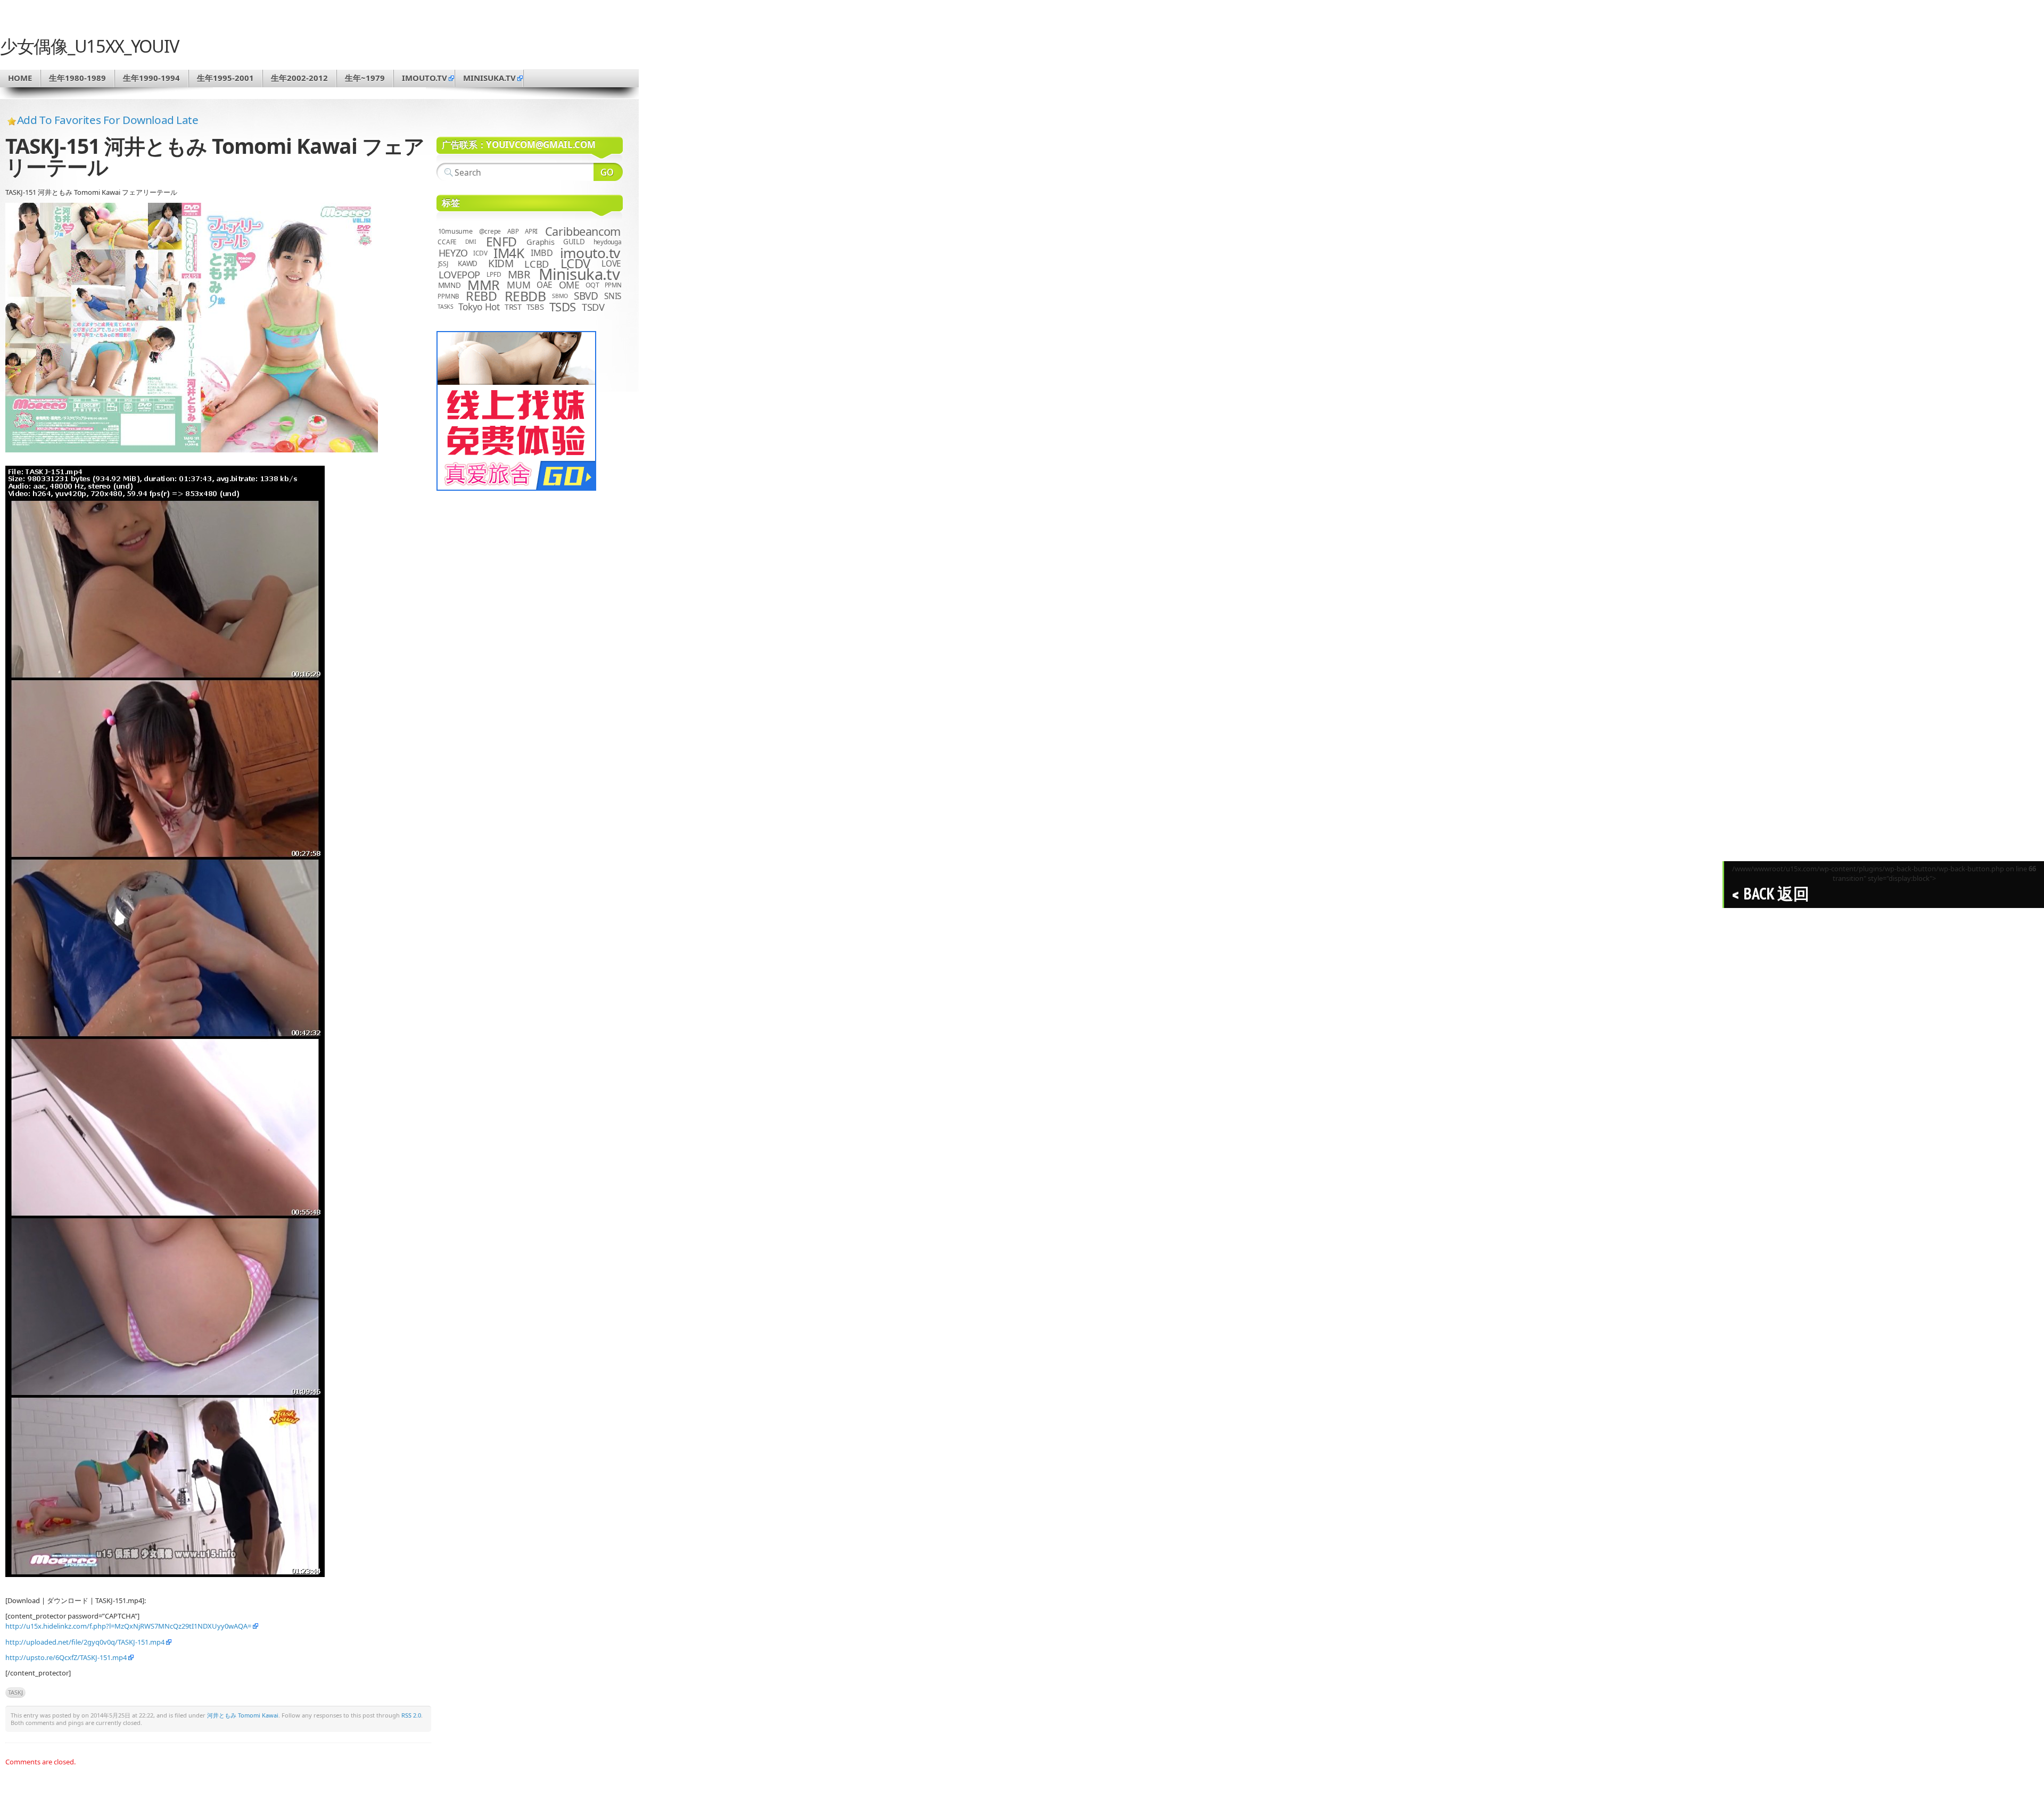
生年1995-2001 (225, 78)
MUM (518, 285)
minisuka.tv (489, 78)
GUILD (574, 242)
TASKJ (15, 1692)
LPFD (494, 274)
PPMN (613, 285)
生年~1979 (365, 78)
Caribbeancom (583, 231)
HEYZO (453, 253)
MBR (519, 274)
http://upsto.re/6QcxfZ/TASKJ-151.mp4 (66, 1657)
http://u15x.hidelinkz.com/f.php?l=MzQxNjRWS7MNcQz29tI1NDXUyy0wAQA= (128, 1626)
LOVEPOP (459, 274)
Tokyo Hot (479, 307)
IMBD (542, 253)
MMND (450, 285)
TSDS (563, 307)
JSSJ (443, 264)
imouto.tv (425, 78)
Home (20, 78)
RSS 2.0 (411, 1715)
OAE (545, 285)
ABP (513, 231)
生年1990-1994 (151, 78)
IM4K (509, 253)
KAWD (468, 263)
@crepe (490, 231)
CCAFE (447, 242)
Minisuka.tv (579, 274)
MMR (483, 285)
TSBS (535, 307)
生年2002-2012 (299, 78)
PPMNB (448, 296)
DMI (471, 242)
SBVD (586, 296)
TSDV (593, 307)
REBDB (525, 296)
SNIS (613, 296)
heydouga (608, 242)
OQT (592, 285)
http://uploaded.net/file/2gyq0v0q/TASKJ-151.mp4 (85, 1642)
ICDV (480, 253)
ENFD (501, 242)
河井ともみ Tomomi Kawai (243, 1715)
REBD (481, 296)
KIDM (501, 263)
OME (569, 285)
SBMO (560, 296)
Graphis (540, 242)
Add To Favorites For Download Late (108, 120)
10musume (455, 231)
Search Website (608, 172)
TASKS (446, 307)
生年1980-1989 (77, 78)
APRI (531, 231)
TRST (513, 307)
